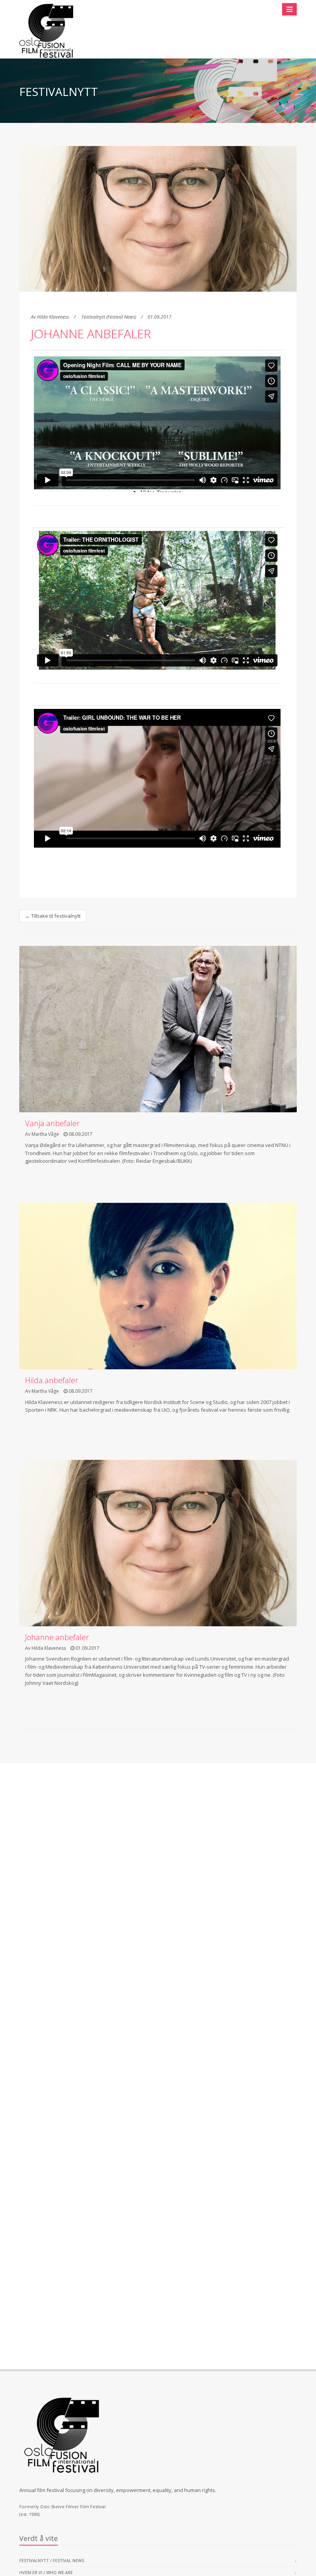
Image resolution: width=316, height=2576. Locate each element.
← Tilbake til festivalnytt (53, 916)
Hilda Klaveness (53, 317)
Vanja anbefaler (52, 1123)
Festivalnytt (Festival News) (109, 317)
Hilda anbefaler (52, 1380)
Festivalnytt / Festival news (52, 2560)
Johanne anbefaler (91, 333)
